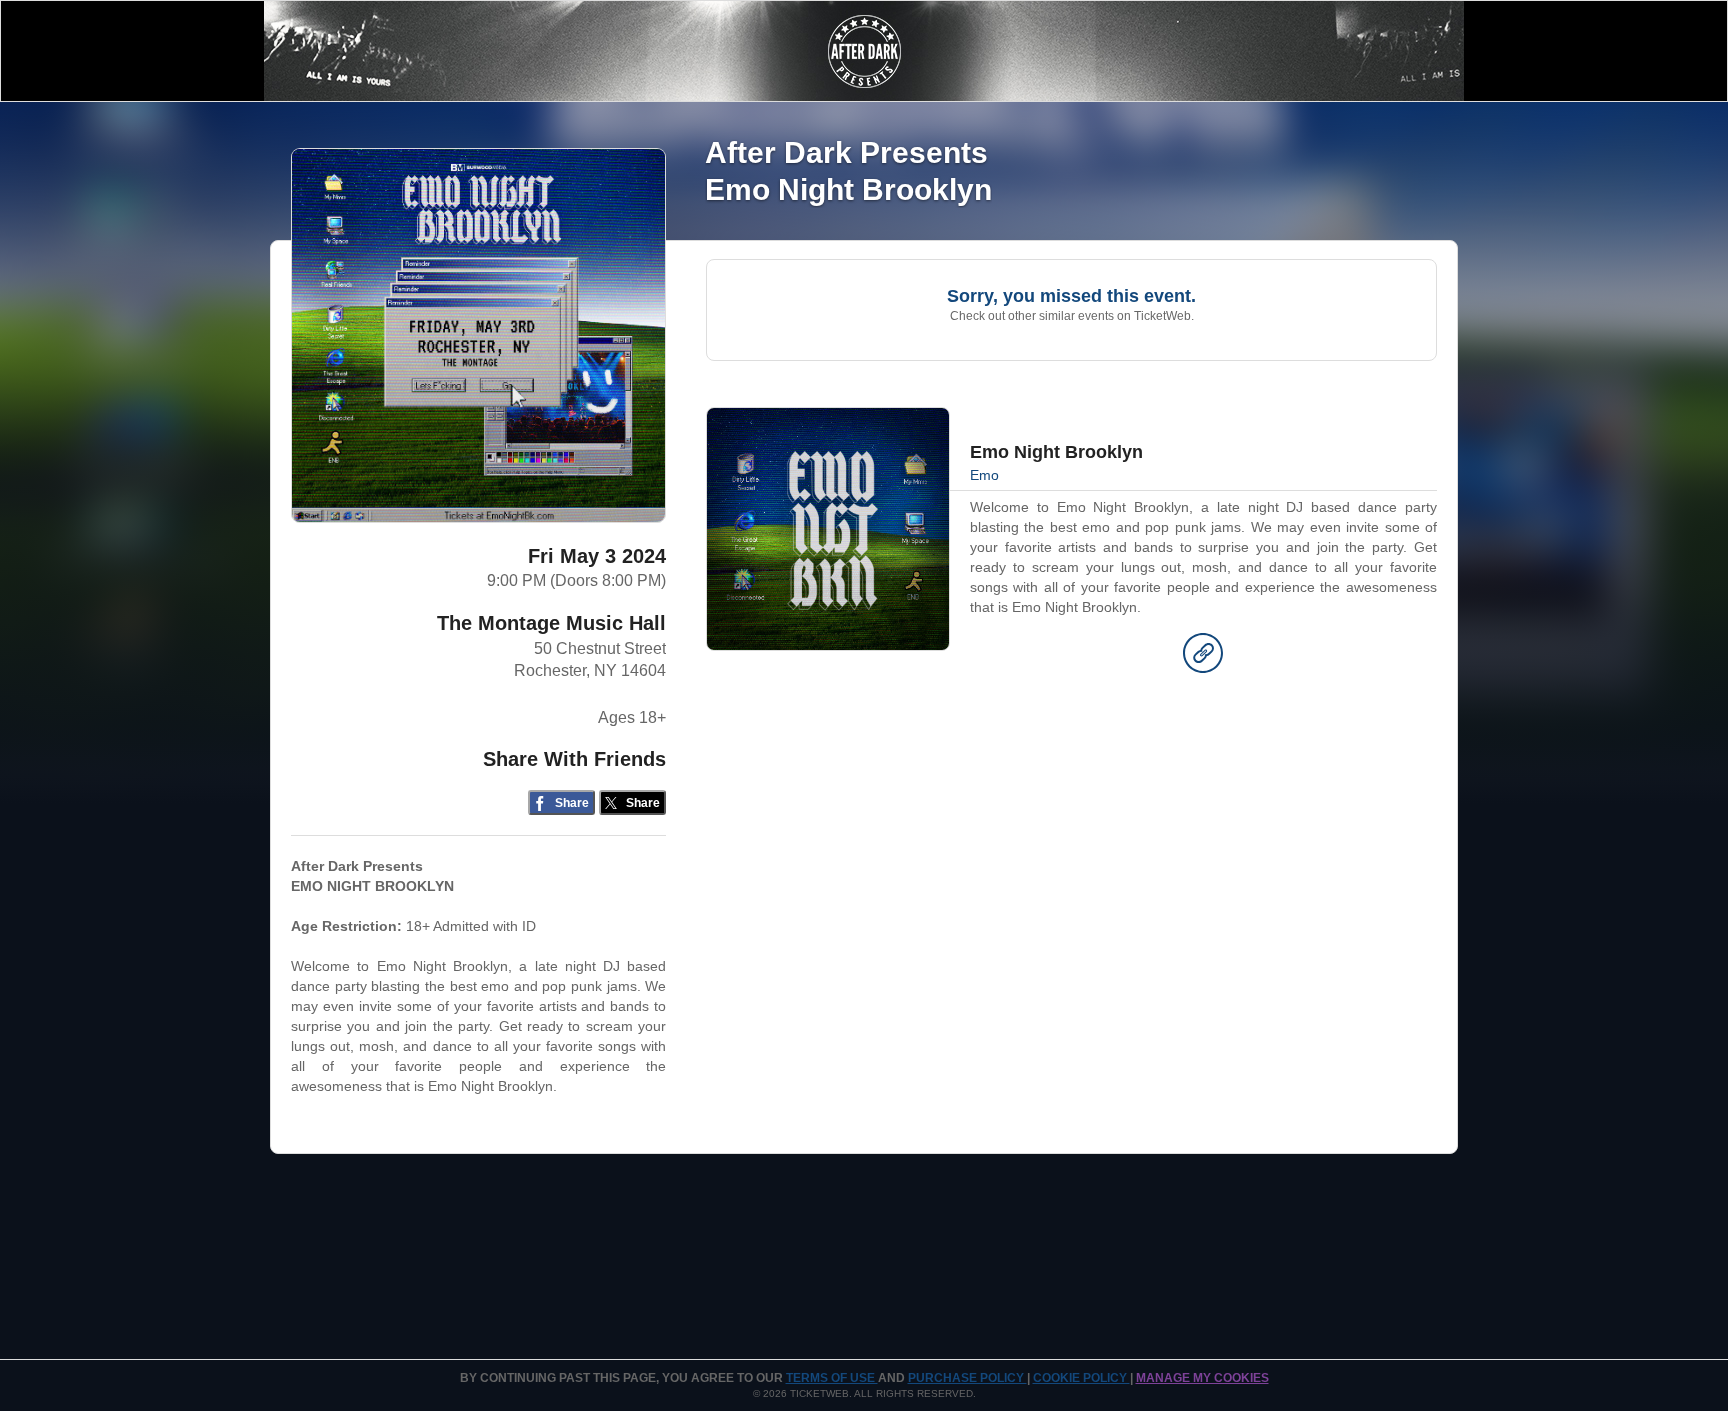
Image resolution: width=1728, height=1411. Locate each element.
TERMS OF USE (832, 1378)
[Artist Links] (1203, 658)
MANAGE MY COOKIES (1202, 1378)
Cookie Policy (1081, 1378)
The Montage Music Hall (551, 623)
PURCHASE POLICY (967, 1378)
